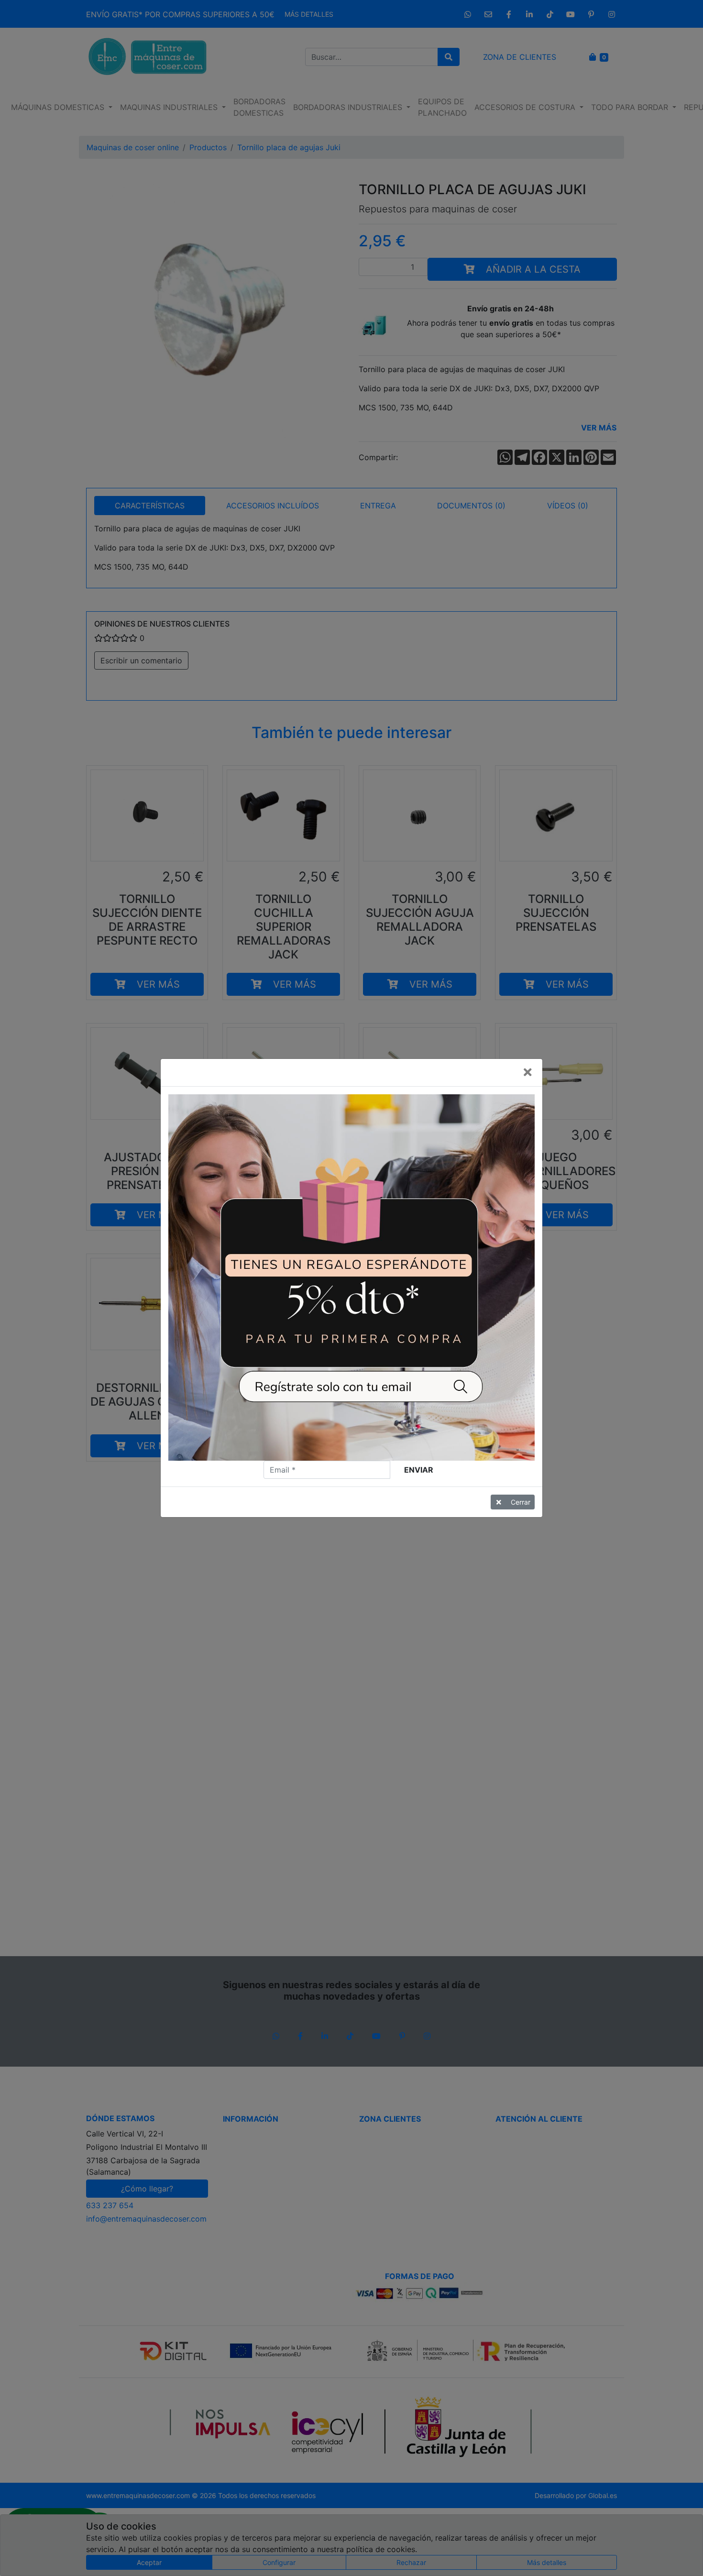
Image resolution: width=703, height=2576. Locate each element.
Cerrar (521, 1502)
